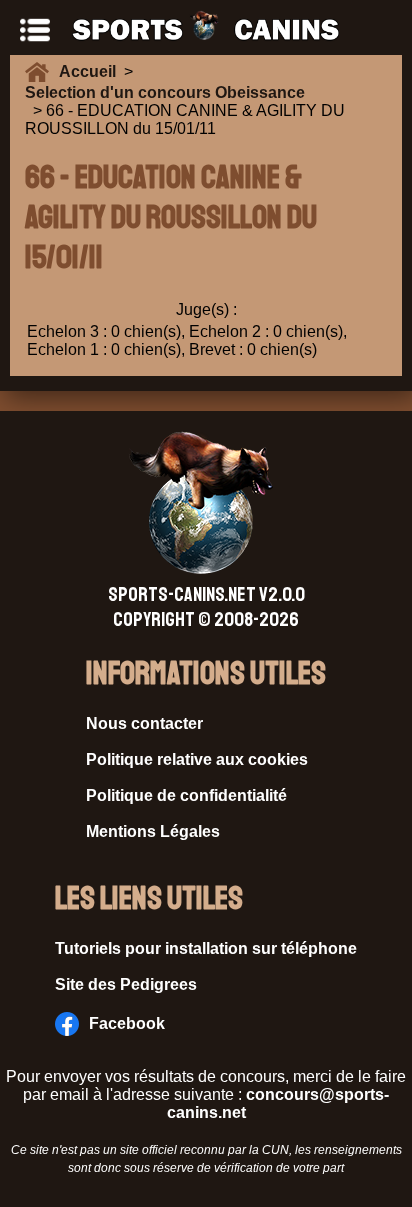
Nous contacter (144, 723)
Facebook (127, 1023)
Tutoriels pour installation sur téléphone (206, 948)
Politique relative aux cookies (197, 759)
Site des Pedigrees (126, 984)
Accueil (91, 71)
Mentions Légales (153, 831)
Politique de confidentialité (186, 795)
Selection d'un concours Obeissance (165, 92)
